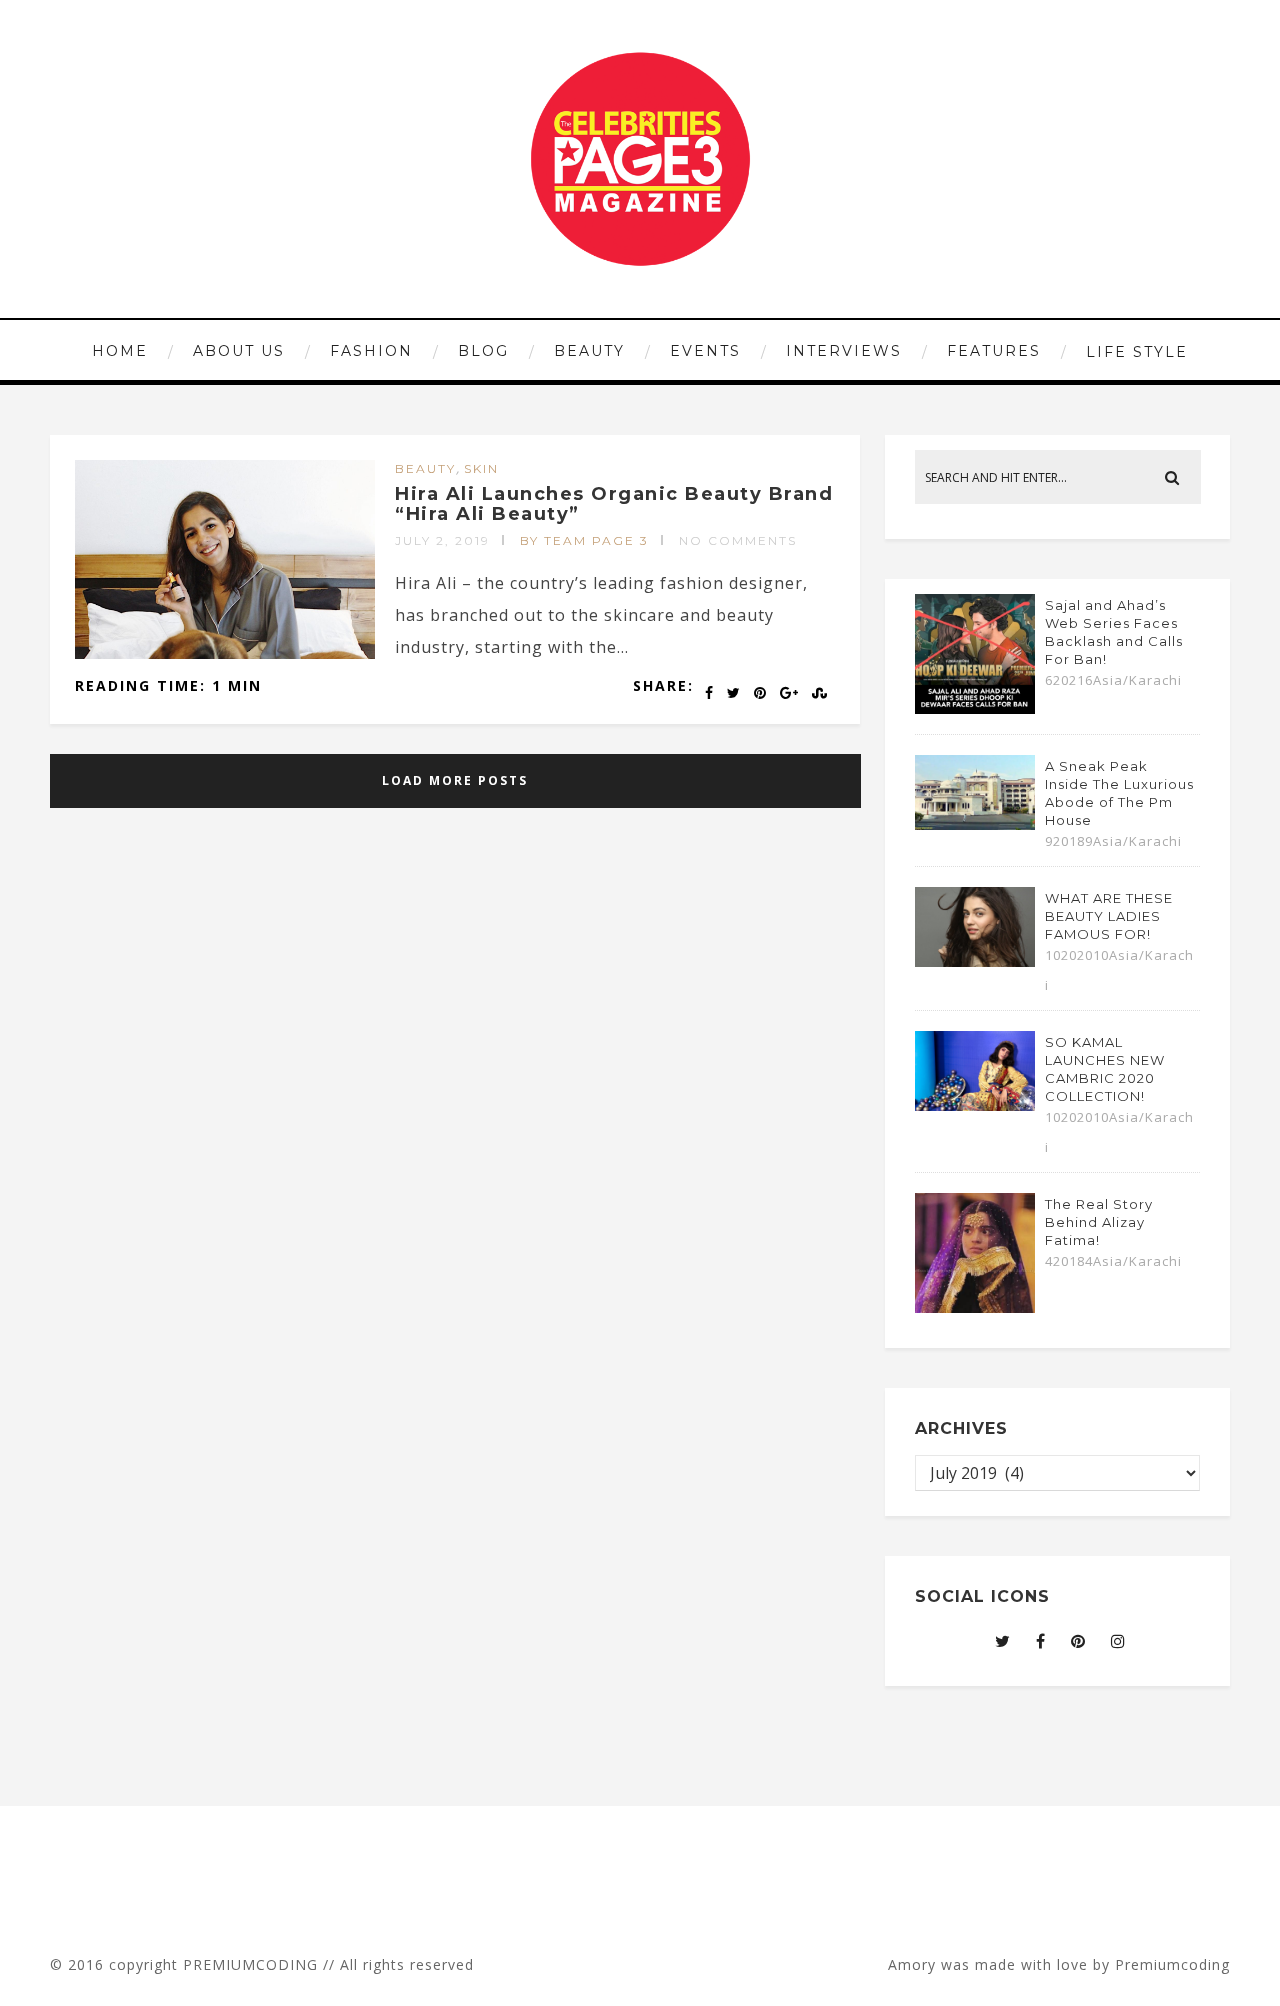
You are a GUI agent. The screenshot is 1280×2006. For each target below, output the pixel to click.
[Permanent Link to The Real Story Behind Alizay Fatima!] (975, 1307)
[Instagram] (1118, 1641)
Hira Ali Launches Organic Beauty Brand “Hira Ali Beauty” (614, 504)
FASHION (371, 351)
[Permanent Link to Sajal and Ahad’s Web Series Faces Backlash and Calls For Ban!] (975, 708)
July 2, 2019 (442, 540)
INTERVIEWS (844, 351)
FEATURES (994, 351)
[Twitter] (1003, 1641)
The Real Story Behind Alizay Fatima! (1099, 1222)
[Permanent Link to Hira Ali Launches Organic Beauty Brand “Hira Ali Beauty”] (225, 653)
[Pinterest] (1078, 1641)
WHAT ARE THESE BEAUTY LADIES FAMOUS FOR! (1109, 916)
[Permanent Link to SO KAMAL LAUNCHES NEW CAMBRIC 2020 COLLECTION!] (975, 1105)
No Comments (738, 540)
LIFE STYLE (1137, 352)
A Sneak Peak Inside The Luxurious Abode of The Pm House (1119, 793)
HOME (120, 351)
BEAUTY (589, 351)
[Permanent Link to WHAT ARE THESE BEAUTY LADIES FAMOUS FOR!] (975, 961)
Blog (483, 351)
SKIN (481, 468)
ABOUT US (239, 351)
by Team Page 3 (584, 540)
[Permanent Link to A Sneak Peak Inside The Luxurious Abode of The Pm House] (975, 824)
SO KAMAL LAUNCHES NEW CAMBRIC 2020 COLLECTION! (1105, 1069)
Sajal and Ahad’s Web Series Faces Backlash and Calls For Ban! (1114, 632)
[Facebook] (1041, 1641)
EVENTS (705, 351)
